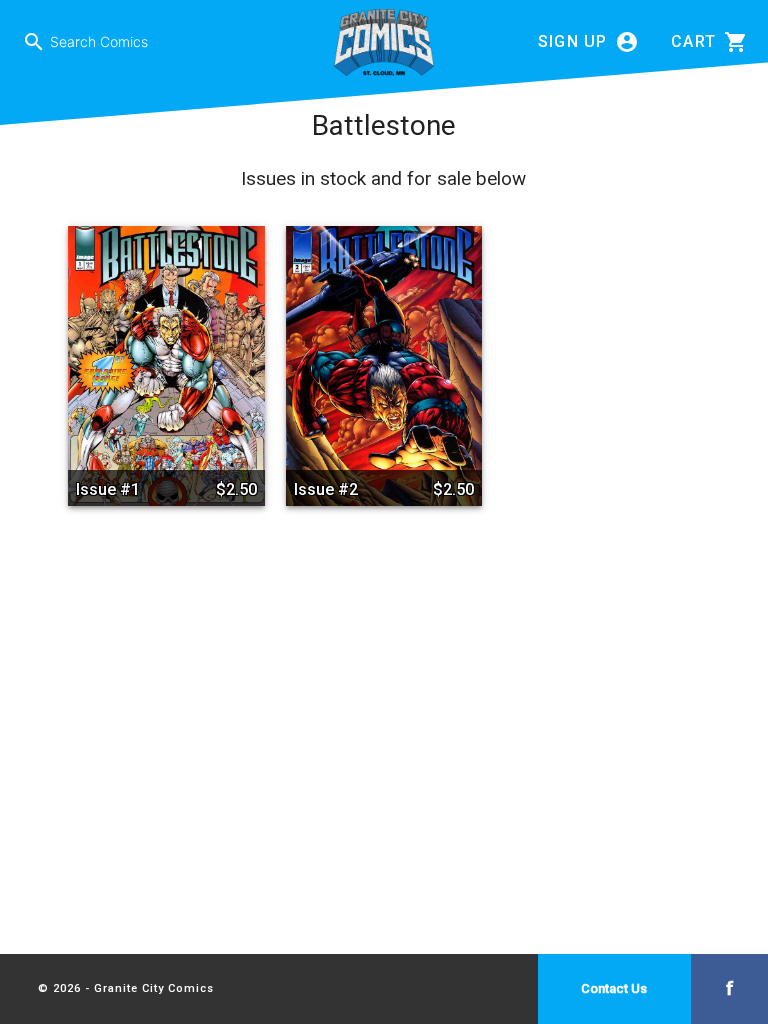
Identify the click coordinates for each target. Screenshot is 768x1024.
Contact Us (614, 988)
